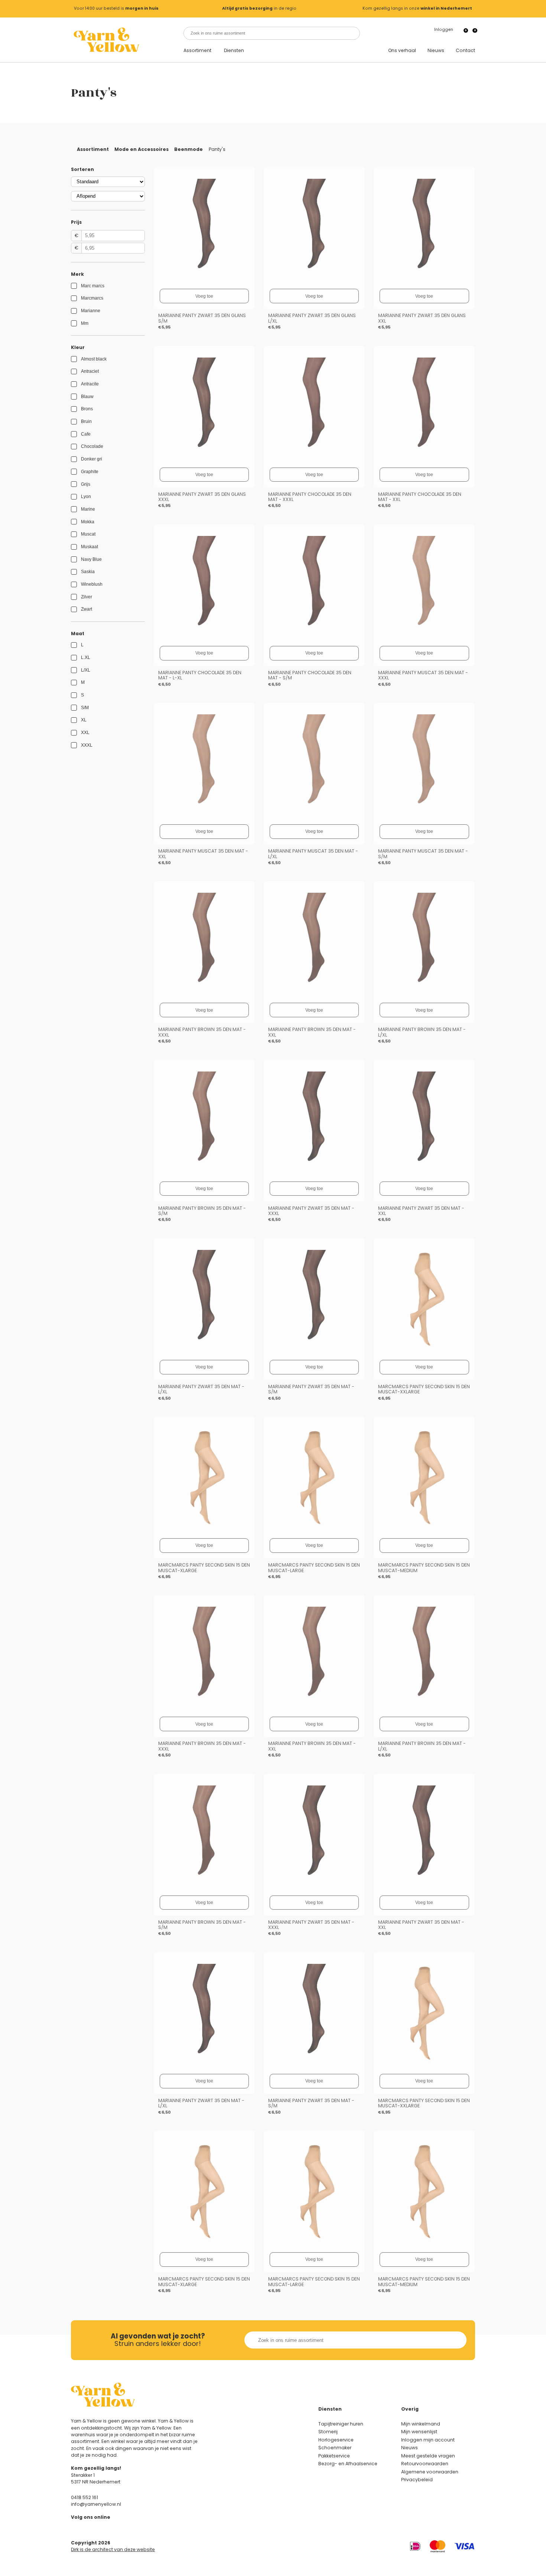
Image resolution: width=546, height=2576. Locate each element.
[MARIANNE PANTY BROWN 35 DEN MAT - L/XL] (424, 942)
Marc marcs (93, 286)
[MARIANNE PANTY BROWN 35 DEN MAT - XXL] (314, 942)
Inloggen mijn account (428, 2440)
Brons (87, 409)
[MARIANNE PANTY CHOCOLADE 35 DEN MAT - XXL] (424, 407)
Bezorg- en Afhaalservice (348, 2464)
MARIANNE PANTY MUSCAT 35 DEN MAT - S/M (423, 854)
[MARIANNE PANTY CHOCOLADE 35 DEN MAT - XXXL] (314, 407)
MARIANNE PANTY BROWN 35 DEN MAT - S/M (202, 1211)
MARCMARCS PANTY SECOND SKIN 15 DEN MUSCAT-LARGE (314, 1568)
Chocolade (92, 446)
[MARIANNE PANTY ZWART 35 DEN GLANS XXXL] (204, 407)
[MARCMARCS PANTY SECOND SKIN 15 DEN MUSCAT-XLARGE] (204, 1477)
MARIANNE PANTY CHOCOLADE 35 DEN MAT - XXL (420, 497)
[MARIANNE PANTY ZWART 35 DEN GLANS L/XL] (314, 228)
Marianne (91, 311)
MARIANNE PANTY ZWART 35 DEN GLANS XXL (422, 318)
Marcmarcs (92, 298)
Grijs (86, 484)
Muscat (88, 534)
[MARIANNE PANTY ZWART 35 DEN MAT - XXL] (424, 1121)
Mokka (88, 522)
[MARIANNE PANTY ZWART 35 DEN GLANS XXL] (424, 228)
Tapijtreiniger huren (341, 2424)
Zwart (87, 609)
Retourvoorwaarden (425, 2464)
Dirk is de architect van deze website (113, 2549)
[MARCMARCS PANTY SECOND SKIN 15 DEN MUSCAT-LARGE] (314, 1477)
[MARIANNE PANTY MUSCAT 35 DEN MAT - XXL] (204, 763)
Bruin (86, 421)
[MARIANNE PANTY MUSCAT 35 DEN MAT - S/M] (424, 763)
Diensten (234, 51)
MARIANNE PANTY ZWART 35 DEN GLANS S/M (202, 318)
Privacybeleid (417, 2480)
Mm (85, 323)
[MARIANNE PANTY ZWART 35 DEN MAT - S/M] (314, 1299)
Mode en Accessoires (142, 149)
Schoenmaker (335, 2448)
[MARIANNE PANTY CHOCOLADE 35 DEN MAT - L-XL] (204, 585)
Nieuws (436, 51)
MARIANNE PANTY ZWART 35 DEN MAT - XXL (421, 1211)
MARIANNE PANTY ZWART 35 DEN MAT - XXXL (311, 1211)
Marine (88, 509)
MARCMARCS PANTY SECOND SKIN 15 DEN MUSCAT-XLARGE (204, 1568)
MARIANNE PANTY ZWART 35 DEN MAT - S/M (311, 1389)
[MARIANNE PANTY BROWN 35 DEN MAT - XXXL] (204, 942)
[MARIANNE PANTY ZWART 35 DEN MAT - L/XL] (204, 1299)
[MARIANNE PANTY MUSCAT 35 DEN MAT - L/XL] (314, 763)
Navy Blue (91, 559)
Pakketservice (334, 2456)
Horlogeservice (336, 2440)
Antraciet (90, 371)
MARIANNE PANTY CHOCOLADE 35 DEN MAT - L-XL (200, 675)
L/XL (86, 670)
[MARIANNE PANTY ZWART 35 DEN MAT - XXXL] (314, 1121)
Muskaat (90, 547)
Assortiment (197, 51)
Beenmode (188, 149)
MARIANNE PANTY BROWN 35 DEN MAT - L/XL (422, 1032)
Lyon (86, 497)
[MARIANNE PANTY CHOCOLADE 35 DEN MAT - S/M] (314, 585)
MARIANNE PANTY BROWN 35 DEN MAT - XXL (312, 1032)
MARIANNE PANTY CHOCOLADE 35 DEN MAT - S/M (310, 675)
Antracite (90, 384)
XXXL (87, 745)
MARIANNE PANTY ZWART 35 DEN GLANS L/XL (312, 318)
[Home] (106, 40)
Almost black (94, 359)
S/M (85, 708)
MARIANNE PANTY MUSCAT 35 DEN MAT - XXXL (423, 675)
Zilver (87, 597)
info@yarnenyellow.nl (96, 2504)
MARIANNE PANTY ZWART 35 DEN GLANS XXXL (202, 497)
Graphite (90, 472)
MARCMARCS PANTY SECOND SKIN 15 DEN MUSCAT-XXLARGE (424, 1389)
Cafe (86, 434)
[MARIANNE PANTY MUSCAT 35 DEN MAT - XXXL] (424, 585)
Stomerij (328, 2432)
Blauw (87, 397)
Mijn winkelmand (421, 2424)
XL (84, 720)
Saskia (88, 572)
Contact (465, 51)
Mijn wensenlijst (419, 2432)
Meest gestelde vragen (428, 2456)
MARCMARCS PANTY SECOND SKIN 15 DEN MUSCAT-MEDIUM (424, 1568)
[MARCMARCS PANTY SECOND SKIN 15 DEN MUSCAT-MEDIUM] (424, 1477)
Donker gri (92, 459)
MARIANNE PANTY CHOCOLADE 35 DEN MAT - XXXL (310, 497)
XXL (85, 733)
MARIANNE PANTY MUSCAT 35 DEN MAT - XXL (203, 854)
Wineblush (92, 584)
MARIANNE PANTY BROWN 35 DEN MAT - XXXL (202, 1032)
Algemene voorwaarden (430, 2472)
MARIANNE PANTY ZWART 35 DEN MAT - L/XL (201, 1389)
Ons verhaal (402, 51)
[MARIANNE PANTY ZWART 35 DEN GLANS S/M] (204, 228)
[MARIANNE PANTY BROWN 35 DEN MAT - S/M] (204, 1121)
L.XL (86, 657)
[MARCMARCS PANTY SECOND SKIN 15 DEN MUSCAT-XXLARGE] (424, 1299)
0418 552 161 (84, 2497)
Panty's (217, 149)
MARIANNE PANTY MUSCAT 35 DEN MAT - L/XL (313, 854)
